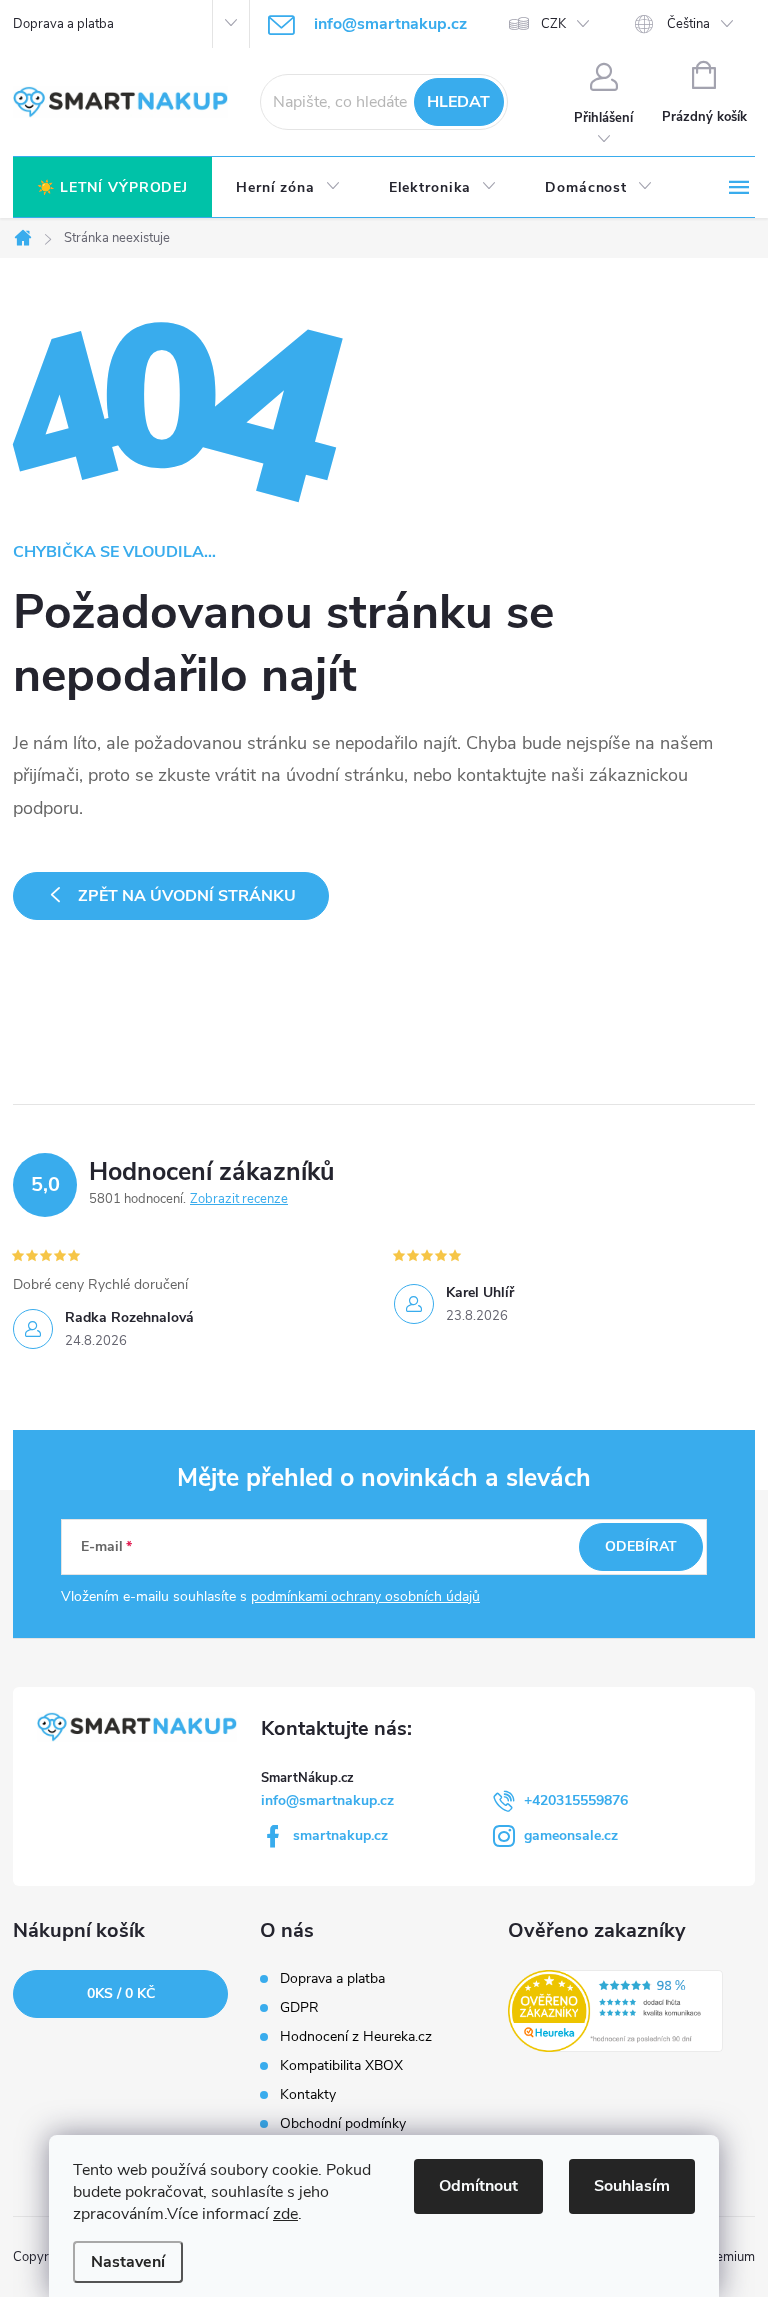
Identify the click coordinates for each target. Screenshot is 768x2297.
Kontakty (308, 2095)
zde (285, 2214)
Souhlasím (632, 2186)
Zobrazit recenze (239, 1199)
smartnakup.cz (340, 1835)
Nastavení (128, 2262)
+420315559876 (576, 1800)
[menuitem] (112, 188)
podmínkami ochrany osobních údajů (365, 1596)
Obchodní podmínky (343, 2124)
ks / (121, 1993)
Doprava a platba (63, 24)
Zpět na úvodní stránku (187, 896)
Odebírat (641, 1546)
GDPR (299, 2008)
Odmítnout (478, 2186)
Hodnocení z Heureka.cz (356, 2037)
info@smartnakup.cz (327, 1800)
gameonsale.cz (571, 1835)
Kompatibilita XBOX (341, 2066)
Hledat (458, 102)
